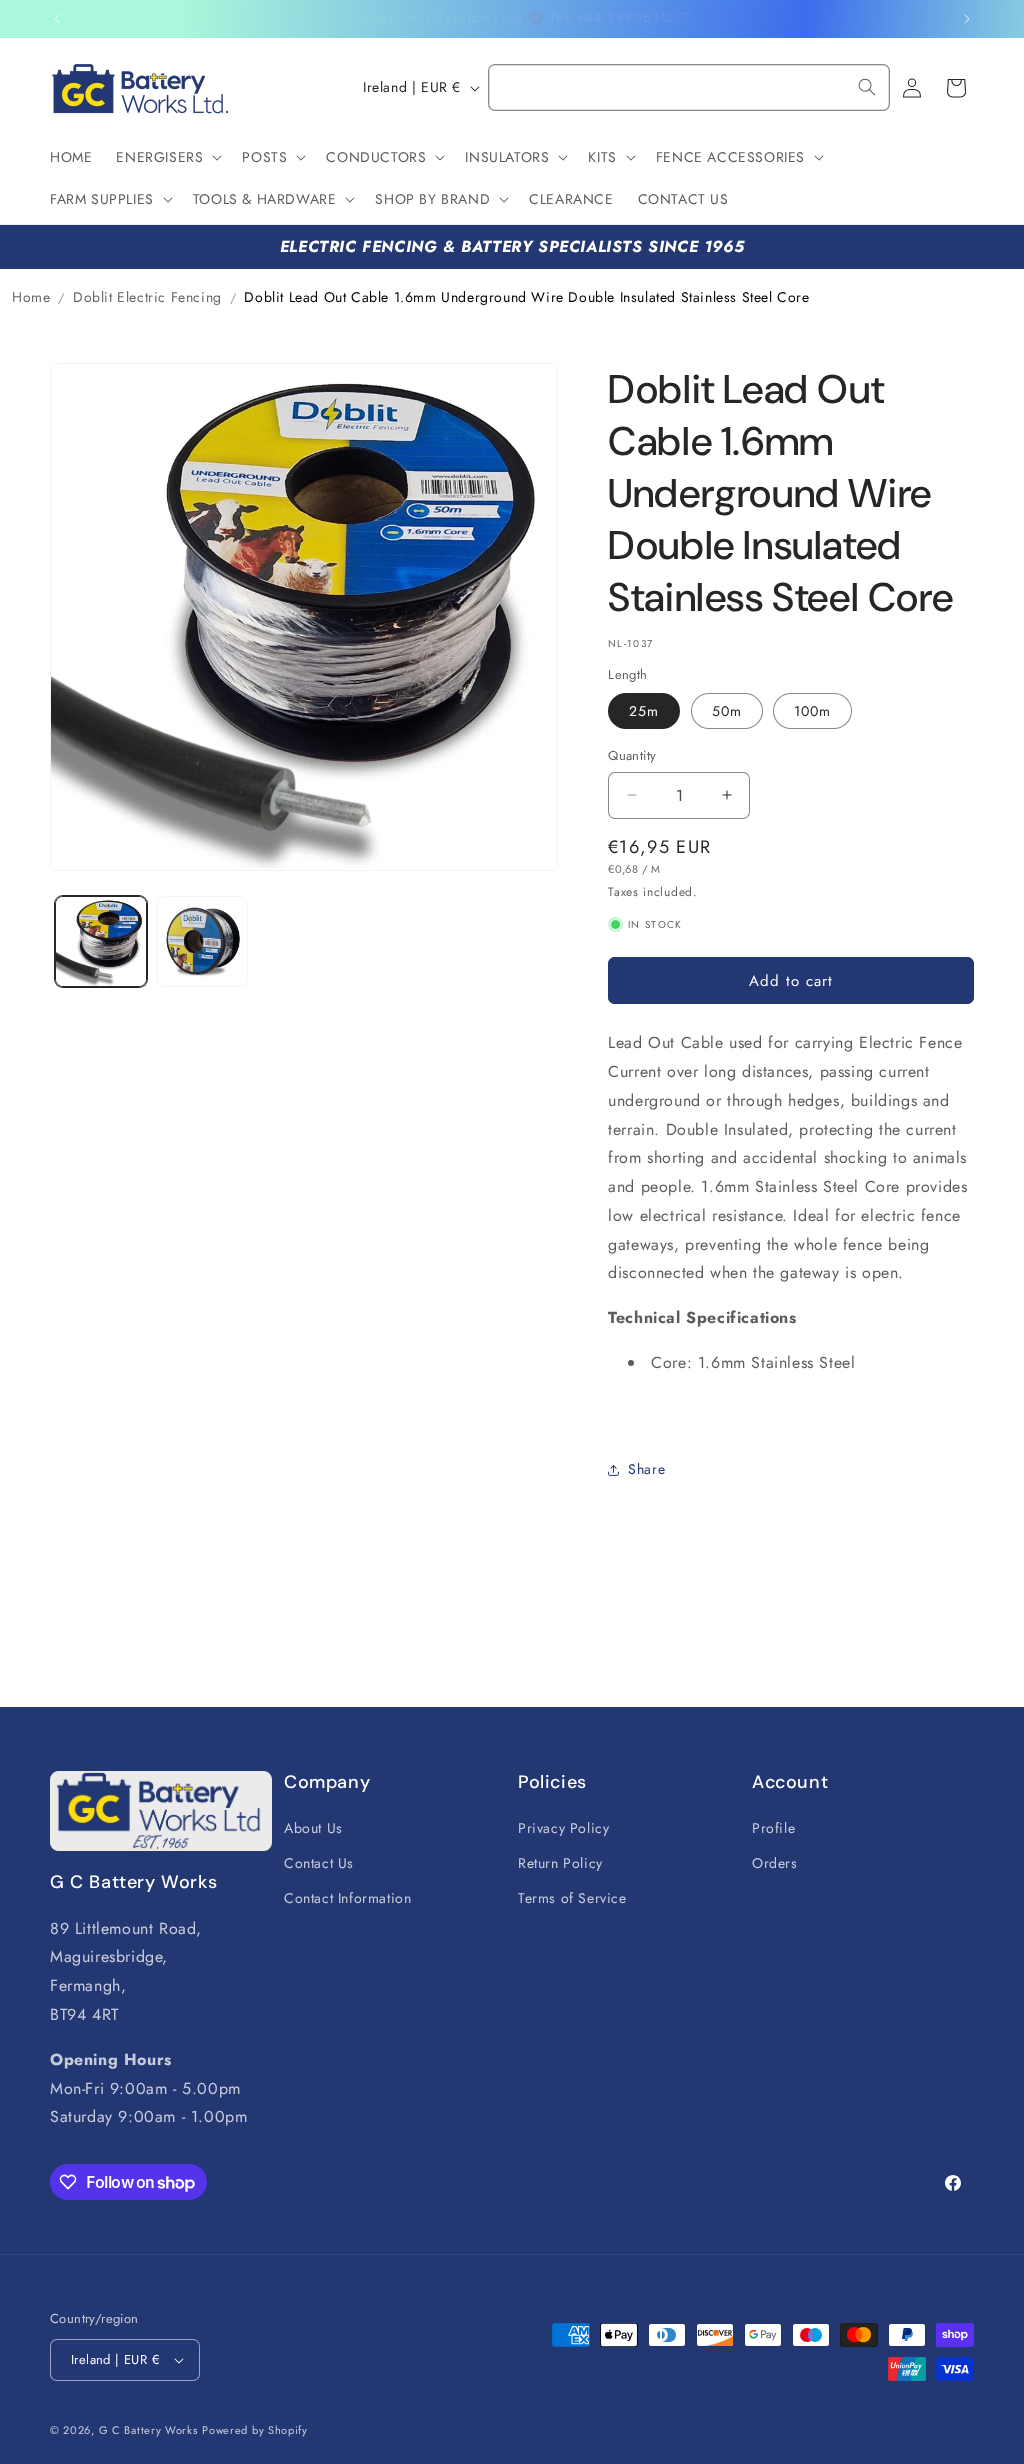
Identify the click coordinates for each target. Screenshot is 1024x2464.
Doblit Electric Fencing (147, 297)
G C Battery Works (148, 2430)
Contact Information (347, 1898)
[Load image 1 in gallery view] (101, 942)
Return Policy (560, 1863)
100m (812, 711)
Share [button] (646, 1469)
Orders (775, 1863)
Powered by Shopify (255, 2430)
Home (31, 297)
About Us (313, 1828)
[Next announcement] (967, 19)
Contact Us (319, 1863)
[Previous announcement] (57, 19)
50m (727, 711)
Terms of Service (572, 1898)
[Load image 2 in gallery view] (203, 942)
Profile (773, 1828)
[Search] (867, 87)
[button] (167, 157)
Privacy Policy (563, 1828)
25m (644, 711)
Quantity (632, 755)
